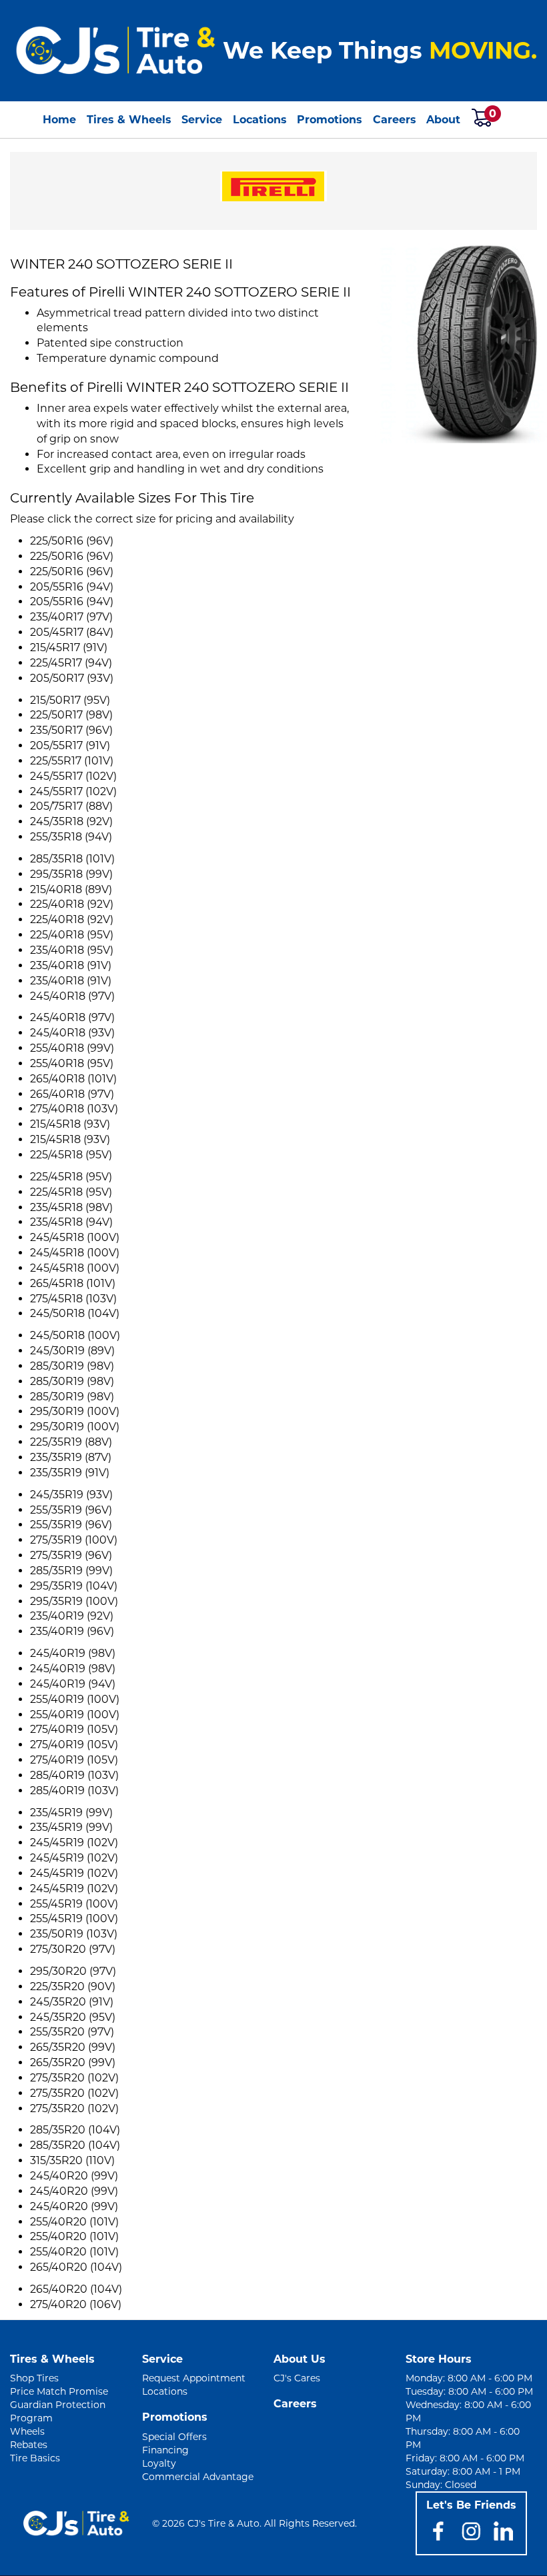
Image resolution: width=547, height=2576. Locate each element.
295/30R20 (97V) (73, 1971)
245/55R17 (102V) (73, 776)
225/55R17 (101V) (72, 761)
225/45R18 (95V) (71, 1155)
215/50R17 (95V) (70, 700)
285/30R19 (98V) (72, 1366)
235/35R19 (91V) (70, 1473)
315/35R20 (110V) (72, 2160)
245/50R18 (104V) (75, 1313)
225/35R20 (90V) (73, 1986)
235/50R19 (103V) (74, 1934)
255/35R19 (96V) (71, 1510)
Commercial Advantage (198, 2477)
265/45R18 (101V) (73, 1283)
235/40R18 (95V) (72, 950)
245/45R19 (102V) (74, 1843)
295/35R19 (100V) (74, 1601)
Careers (395, 120)
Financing (165, 2450)
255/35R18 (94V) (71, 837)
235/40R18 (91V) (71, 965)
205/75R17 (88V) (71, 806)
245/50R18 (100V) (75, 1335)
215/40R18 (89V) (71, 889)
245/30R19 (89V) (72, 1351)
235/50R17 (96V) (71, 730)
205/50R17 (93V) (72, 678)
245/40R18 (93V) (72, 1033)
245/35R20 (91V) (72, 2002)
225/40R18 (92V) (72, 904)
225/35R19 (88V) (71, 1442)
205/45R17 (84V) (72, 632)
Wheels (27, 2431)
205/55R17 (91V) (70, 745)
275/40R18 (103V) (74, 1109)
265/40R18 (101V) (73, 1079)
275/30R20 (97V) (73, 1949)
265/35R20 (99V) (73, 2047)
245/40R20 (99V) (74, 2176)
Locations (260, 120)
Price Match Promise (59, 2391)
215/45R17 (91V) (69, 647)
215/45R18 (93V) (70, 1124)
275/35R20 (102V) (74, 2078)
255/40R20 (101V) (74, 2222)
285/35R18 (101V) (72, 859)
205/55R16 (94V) (72, 587)
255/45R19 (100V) (74, 1904)
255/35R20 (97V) (72, 2032)
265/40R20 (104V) (76, 2267)
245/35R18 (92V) (71, 821)
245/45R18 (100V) (75, 1237)
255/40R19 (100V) (75, 1699)
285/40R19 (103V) (74, 1775)
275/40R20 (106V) (76, 2304)
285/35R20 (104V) (75, 2130)
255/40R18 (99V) (72, 1048)
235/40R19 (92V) (72, 1616)
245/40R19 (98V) (73, 1653)
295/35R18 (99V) (71, 874)
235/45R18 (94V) (71, 1222)
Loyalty (159, 2463)
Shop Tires (34, 2378)
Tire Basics (35, 2458)
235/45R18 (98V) (71, 1207)
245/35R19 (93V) (71, 1495)
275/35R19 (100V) (74, 1540)
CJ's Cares (297, 2378)
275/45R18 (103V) (73, 1299)
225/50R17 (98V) (71, 715)
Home (59, 120)
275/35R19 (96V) (71, 1555)
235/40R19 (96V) (72, 1631)
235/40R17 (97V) (71, 617)
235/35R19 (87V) (71, 1457)
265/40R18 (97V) (72, 1094)
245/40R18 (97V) (72, 996)
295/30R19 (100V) (75, 1411)
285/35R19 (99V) (71, 1571)
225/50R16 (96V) (72, 541)
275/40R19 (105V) (74, 1729)
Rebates (29, 2445)
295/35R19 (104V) (74, 1586)
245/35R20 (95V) (73, 2017)
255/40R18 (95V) (72, 1063)
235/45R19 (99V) (71, 1813)
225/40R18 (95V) (72, 935)
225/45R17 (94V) (71, 663)
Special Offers (174, 2437)
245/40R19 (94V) (73, 1684)
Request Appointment (194, 2378)
